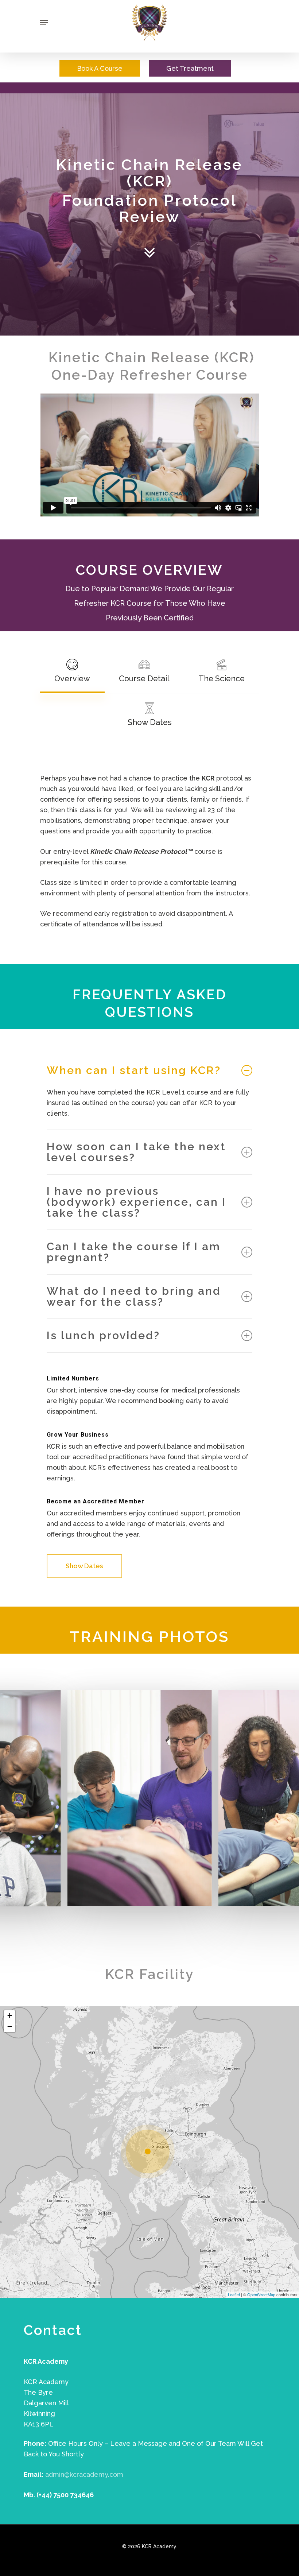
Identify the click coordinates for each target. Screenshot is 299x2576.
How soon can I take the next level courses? (136, 1152)
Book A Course (100, 68)
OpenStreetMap (261, 2294)
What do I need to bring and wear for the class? (134, 1296)
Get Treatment (190, 68)
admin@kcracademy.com (84, 2474)
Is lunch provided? (103, 1335)
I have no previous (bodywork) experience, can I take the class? (136, 1202)
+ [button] (10, 2016)
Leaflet (234, 2294)
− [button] (10, 2027)
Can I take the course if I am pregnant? (134, 1252)
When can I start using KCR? (134, 1070)
